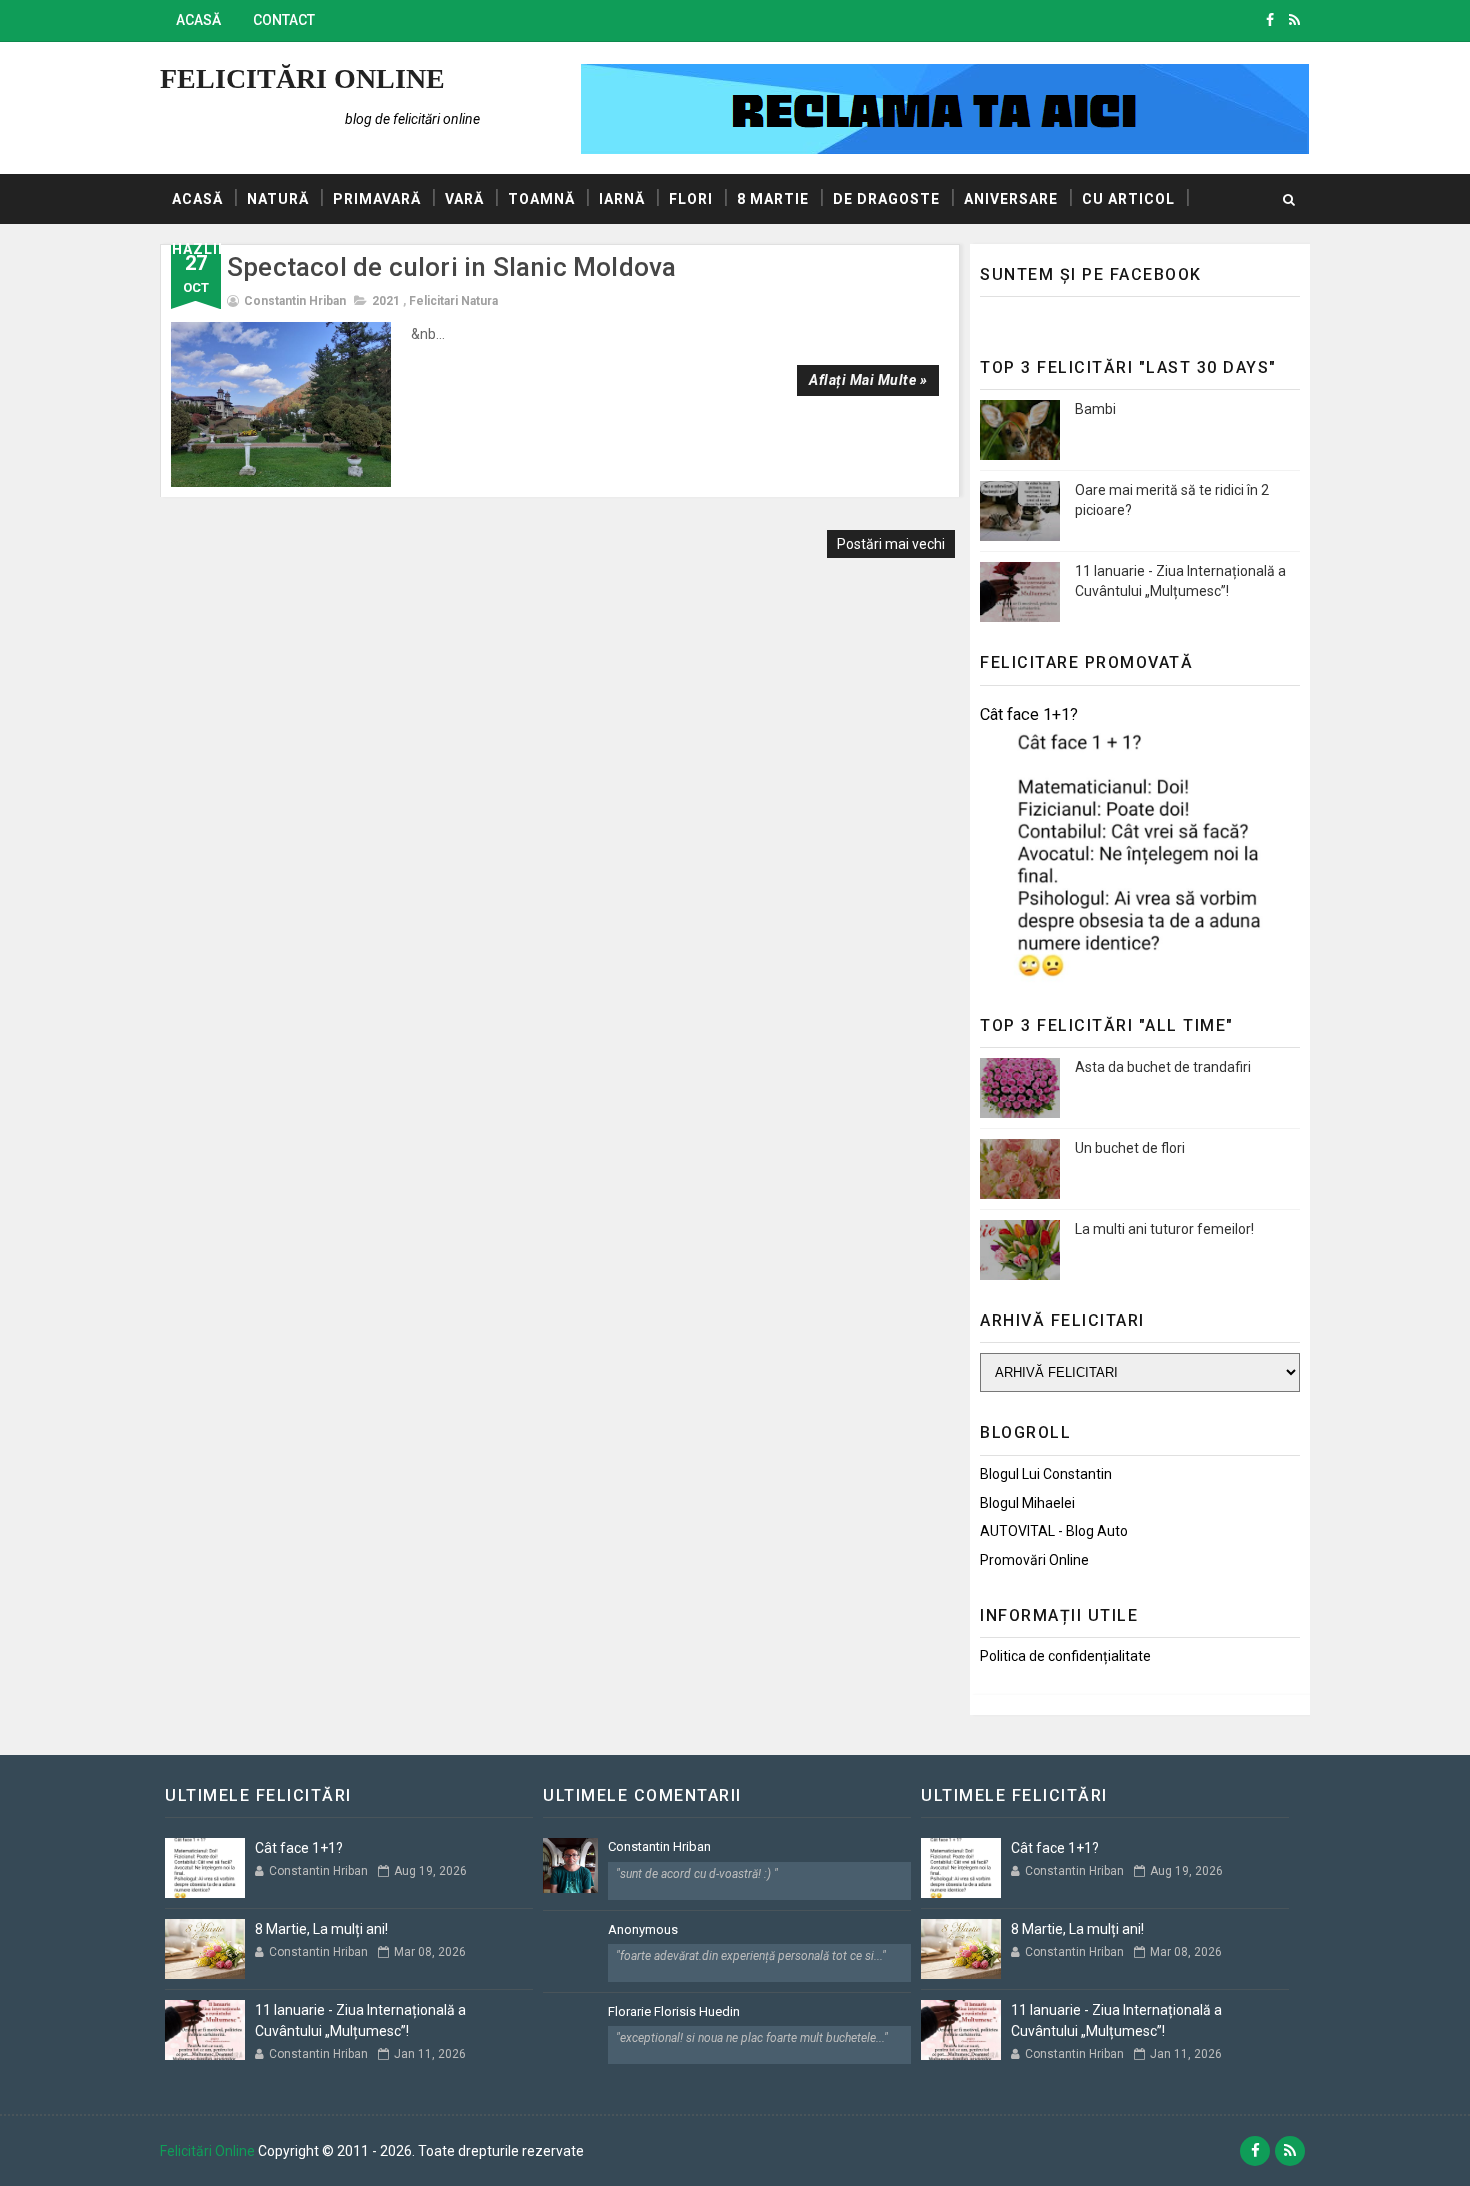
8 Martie (773, 199)
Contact (284, 20)
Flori (691, 199)
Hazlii (197, 249)
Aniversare (1011, 199)
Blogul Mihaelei (1027, 1503)
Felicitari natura (453, 301)
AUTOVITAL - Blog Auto (1054, 1531)
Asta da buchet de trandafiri (1163, 1067)
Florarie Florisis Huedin (674, 2011)
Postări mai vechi (891, 544)
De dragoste (886, 199)
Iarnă (622, 199)
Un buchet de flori (1130, 1148)
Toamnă (541, 199)
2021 (386, 301)
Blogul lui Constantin (1046, 1474)
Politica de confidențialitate (1065, 1656)
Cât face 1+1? (1029, 714)
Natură (278, 199)
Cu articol (1128, 199)
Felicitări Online (302, 78)
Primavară (377, 199)
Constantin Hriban (659, 1846)
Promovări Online (1034, 1560)
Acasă (198, 20)
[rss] (1294, 20)
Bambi (1095, 409)
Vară (464, 199)
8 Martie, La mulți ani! (321, 1929)
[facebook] (1270, 20)
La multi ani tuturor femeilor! (1164, 1229)
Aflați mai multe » (868, 380)
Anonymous (643, 1929)
